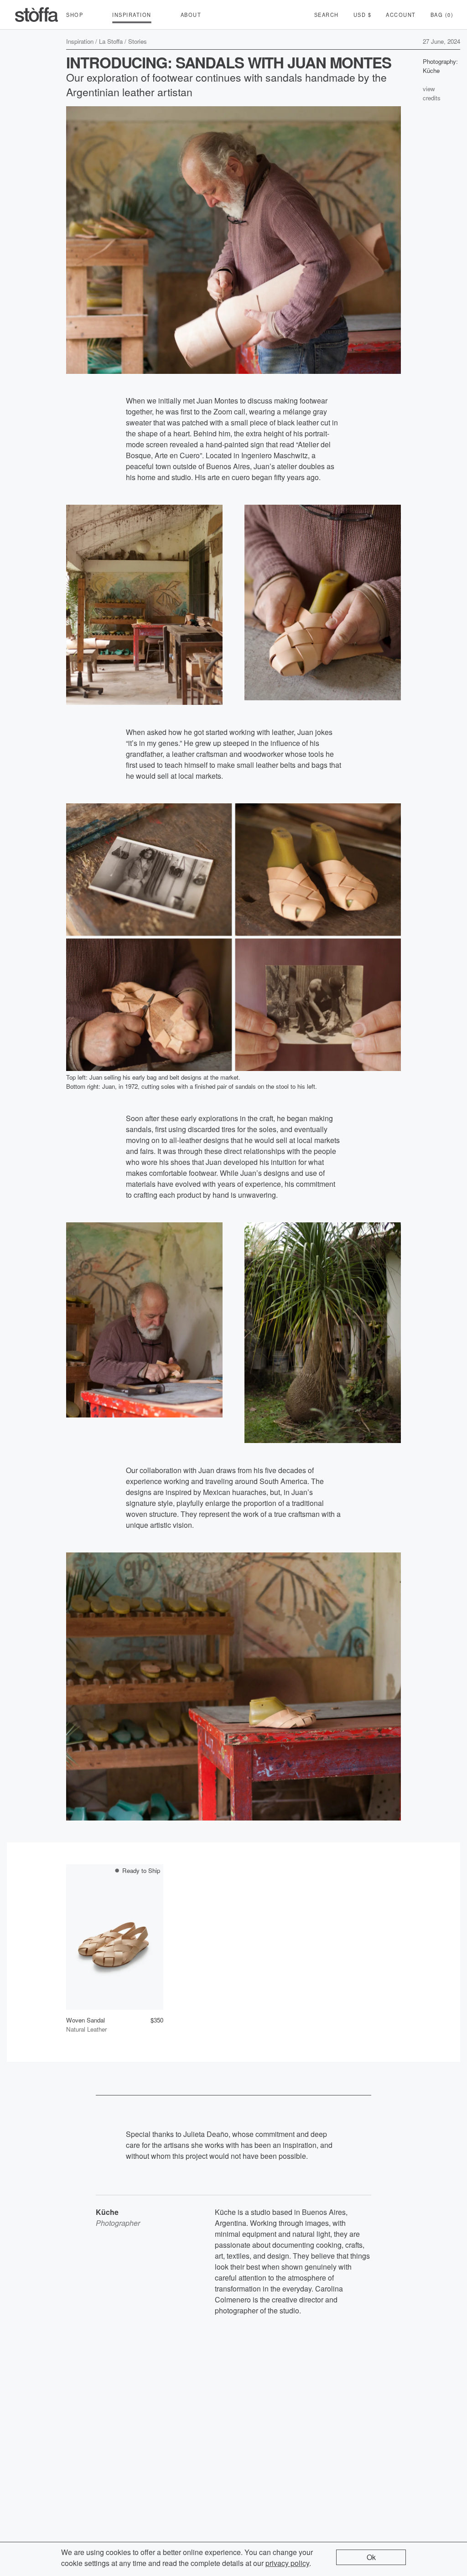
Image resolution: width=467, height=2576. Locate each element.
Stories (138, 41)
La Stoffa (111, 41)
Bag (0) (442, 15)
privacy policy (287, 2563)
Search (327, 15)
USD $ (363, 15)
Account (401, 15)
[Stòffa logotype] (36, 15)
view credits (432, 93)
